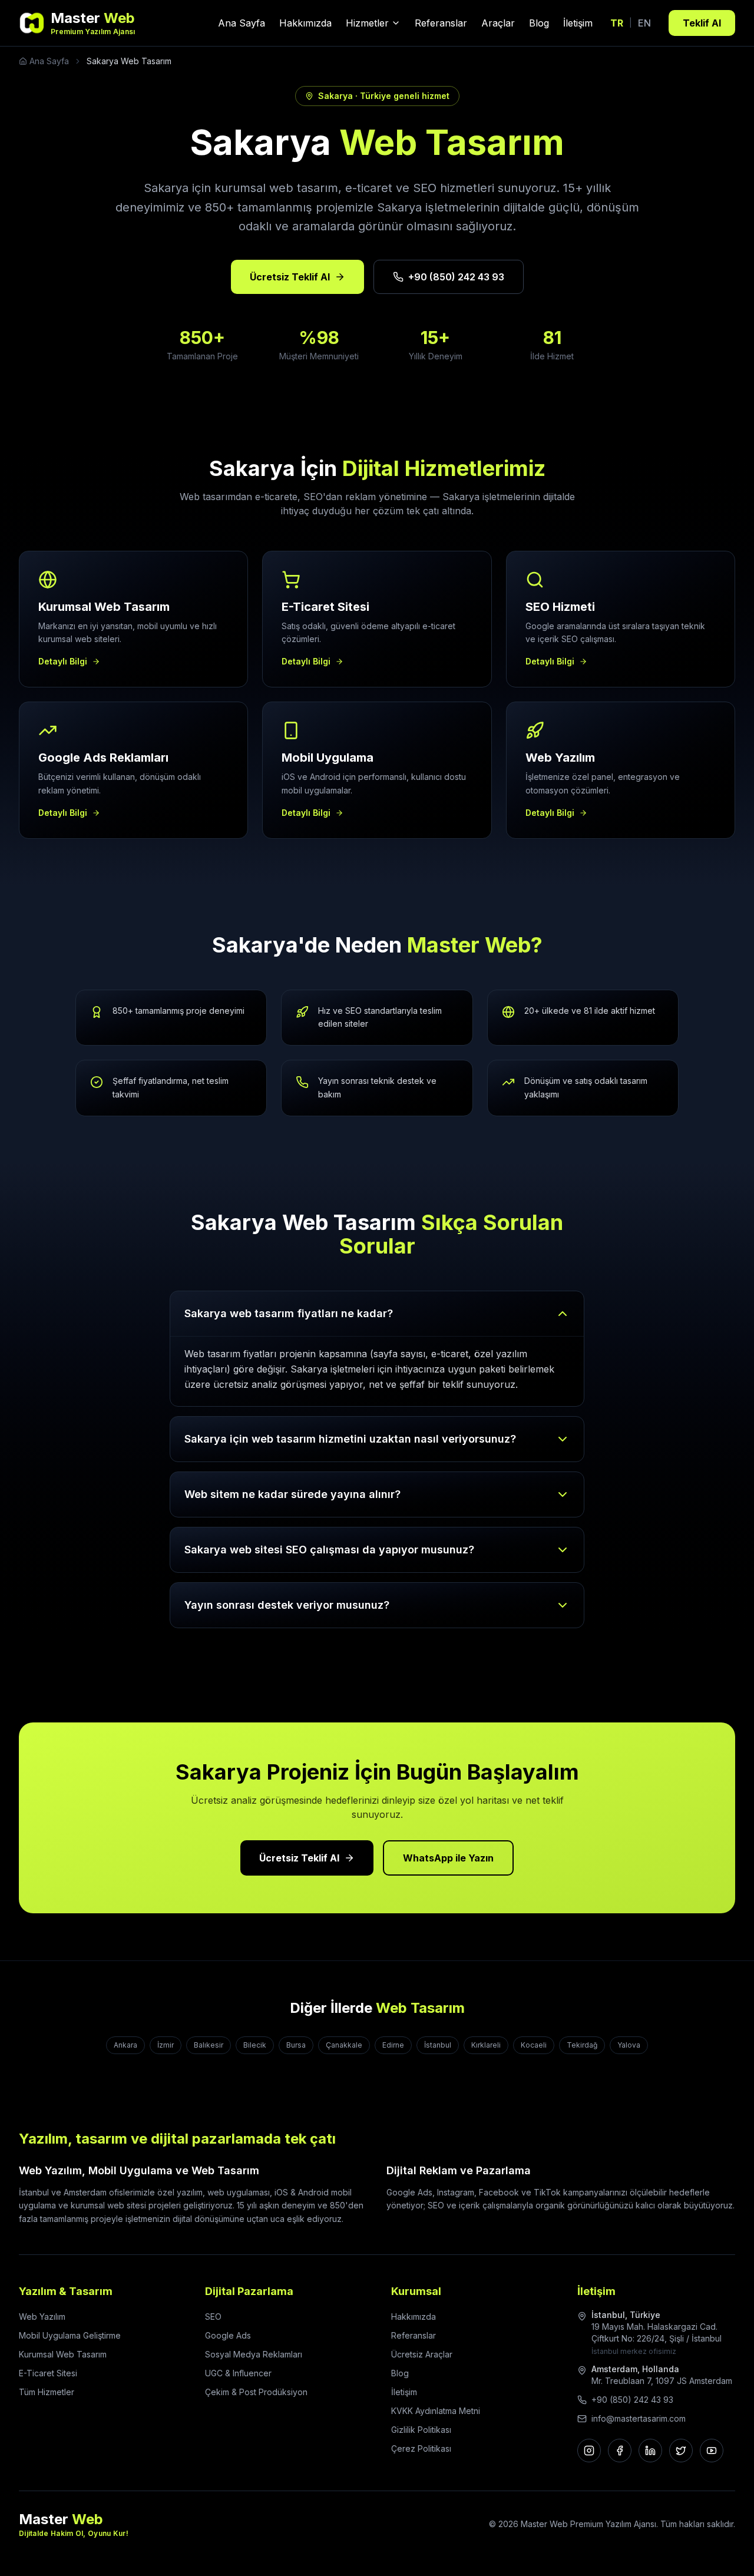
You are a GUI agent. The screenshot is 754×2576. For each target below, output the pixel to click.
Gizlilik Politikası (421, 2430)
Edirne (393, 2045)
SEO (213, 2317)
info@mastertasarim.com (639, 2418)
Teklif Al (702, 23)
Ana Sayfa (242, 23)
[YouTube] (712, 2451)
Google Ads (228, 2335)
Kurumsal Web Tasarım (63, 2354)
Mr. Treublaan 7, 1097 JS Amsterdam (662, 2381)
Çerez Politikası (421, 2448)
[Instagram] (589, 2451)
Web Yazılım (42, 2317)
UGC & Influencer (238, 2373)
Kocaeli (534, 2045)
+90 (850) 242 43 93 (456, 277)
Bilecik (255, 2045)
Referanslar (441, 23)
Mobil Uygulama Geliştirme (70, 2335)
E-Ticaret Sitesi (48, 2373)
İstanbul (438, 2045)
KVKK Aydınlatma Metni (436, 2411)
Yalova (629, 2045)
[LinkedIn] (650, 2451)
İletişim (578, 23)
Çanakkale (344, 2045)
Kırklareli (486, 2045)
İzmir (166, 2045)
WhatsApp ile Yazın (448, 1858)
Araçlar (498, 23)
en (644, 23)
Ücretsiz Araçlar (422, 2354)
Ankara (125, 2045)
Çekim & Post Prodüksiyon (256, 2392)
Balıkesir (209, 2045)
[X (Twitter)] (681, 2451)
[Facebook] (620, 2451)
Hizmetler (367, 23)
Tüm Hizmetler (47, 2392)
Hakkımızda (305, 23)
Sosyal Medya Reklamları (254, 2354)
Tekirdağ (582, 2045)
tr (617, 23)
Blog (539, 23)
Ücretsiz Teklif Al (290, 277)
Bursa (296, 2045)
